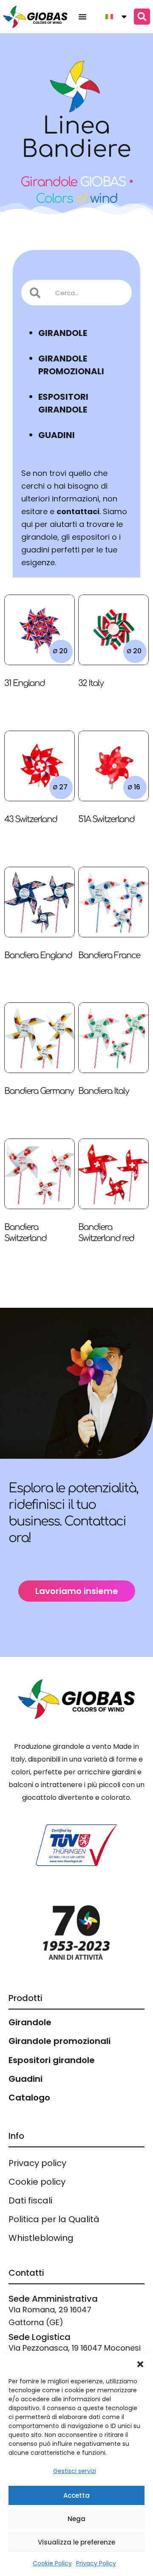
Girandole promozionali (59, 2041)
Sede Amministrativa (53, 2299)
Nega (76, 2519)
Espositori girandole (52, 2060)
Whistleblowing (41, 2238)
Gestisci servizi (75, 2471)
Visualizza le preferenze (76, 2542)
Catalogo (29, 2098)
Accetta (76, 2495)
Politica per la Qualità (54, 2219)
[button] (140, 2364)
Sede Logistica (40, 2337)
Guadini (25, 2079)
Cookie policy (37, 2182)
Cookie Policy (52, 2563)
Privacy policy (37, 2163)
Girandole (30, 2022)
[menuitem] (113, 17)
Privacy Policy (96, 2563)
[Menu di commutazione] (82, 17)
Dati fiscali (30, 2200)
